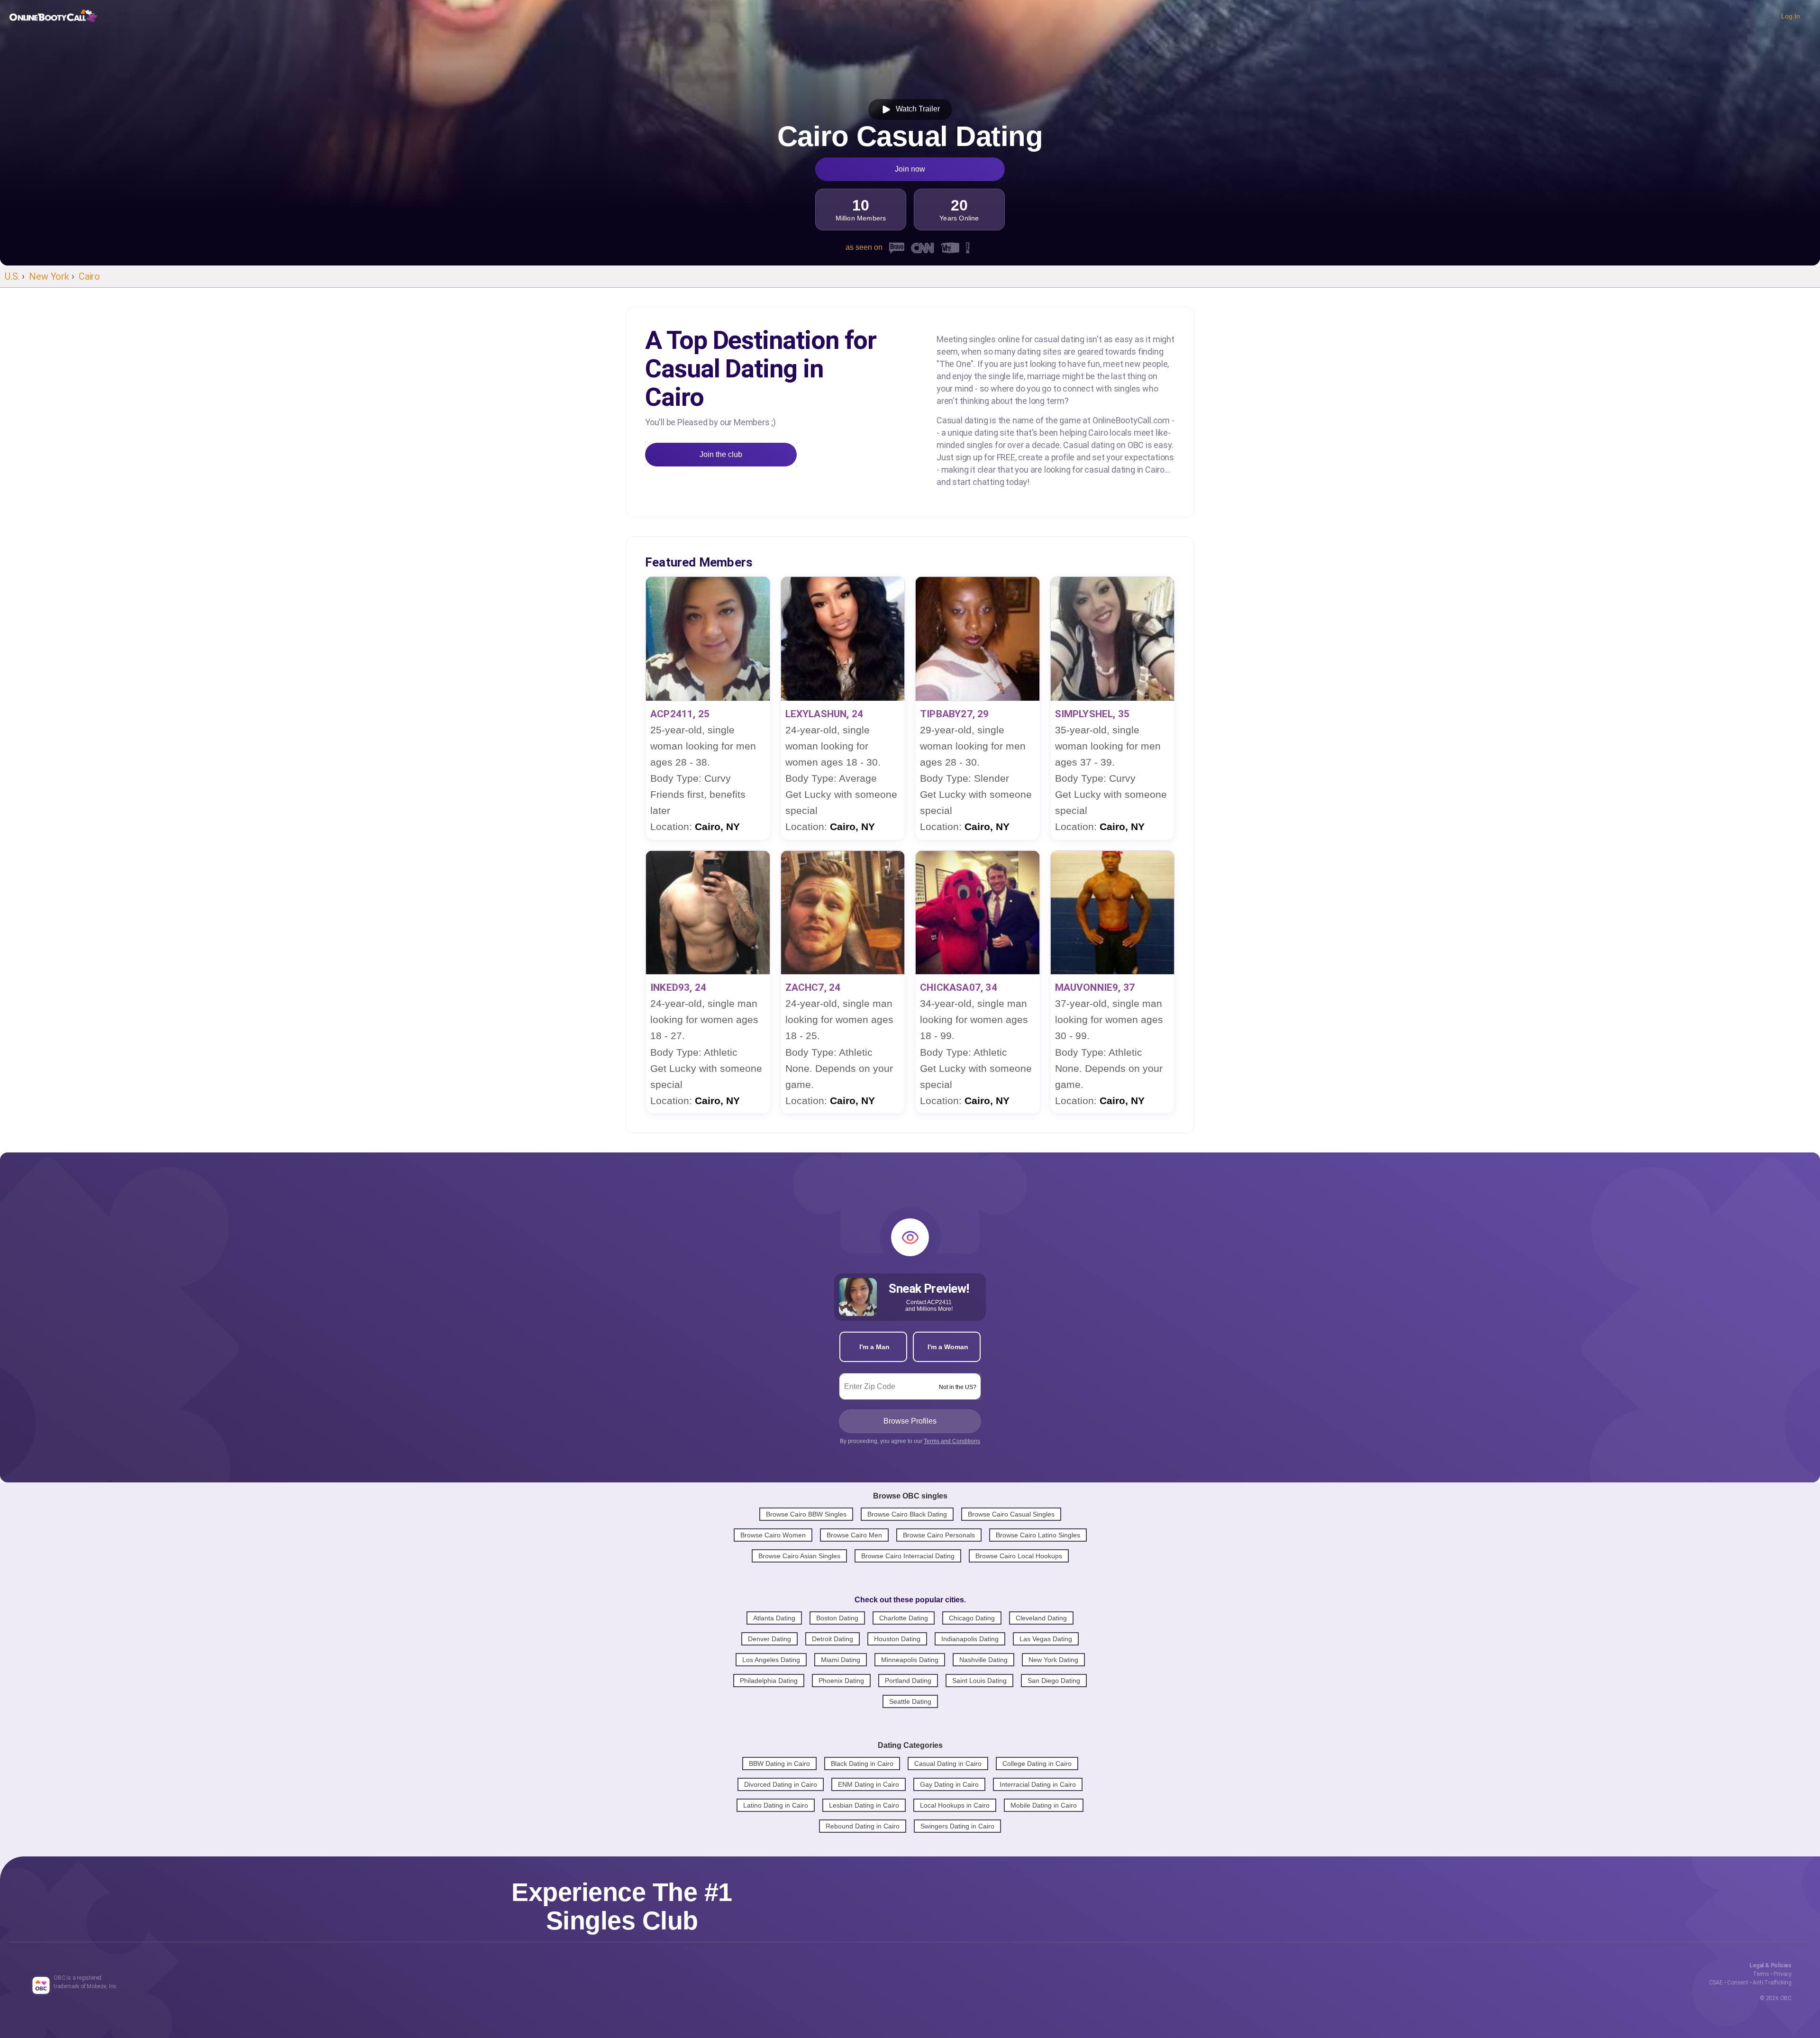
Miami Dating (841, 1660)
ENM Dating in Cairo (869, 1784)
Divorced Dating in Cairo (781, 1784)
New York (49, 276)
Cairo (89, 276)
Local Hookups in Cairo (955, 1805)
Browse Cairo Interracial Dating (908, 1556)
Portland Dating (908, 1681)
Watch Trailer (916, 109)
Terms (1761, 1974)
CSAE (1716, 1983)
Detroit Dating (833, 1639)
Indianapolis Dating (970, 1639)
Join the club (721, 454)
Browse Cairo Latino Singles (1038, 1535)
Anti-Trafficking (1772, 1983)
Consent (1738, 1983)
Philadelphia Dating (769, 1681)
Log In (1791, 16)
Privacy (1783, 1974)
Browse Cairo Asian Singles (799, 1556)
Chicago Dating (972, 1618)
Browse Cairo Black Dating (907, 1514)
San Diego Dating (1054, 1681)
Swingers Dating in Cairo (957, 1826)
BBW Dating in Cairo (779, 1764)
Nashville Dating (983, 1660)
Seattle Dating (910, 1701)
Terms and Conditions (952, 1441)
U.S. (12, 276)
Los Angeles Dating (771, 1660)
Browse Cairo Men (854, 1535)
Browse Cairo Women (773, 1535)
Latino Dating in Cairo (776, 1805)
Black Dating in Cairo (862, 1764)
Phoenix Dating (841, 1681)
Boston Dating (837, 1618)
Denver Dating (769, 1639)
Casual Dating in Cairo (948, 1764)
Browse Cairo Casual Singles (1011, 1514)
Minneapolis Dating (910, 1660)
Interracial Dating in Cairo (1038, 1784)
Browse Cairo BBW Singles (806, 1514)
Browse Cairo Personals (939, 1535)
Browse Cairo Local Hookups (1019, 1556)
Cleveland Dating (1041, 1618)
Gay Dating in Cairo (949, 1784)
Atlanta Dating (774, 1618)
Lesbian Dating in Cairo (864, 1805)
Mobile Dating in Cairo (1044, 1805)
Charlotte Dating (904, 1618)
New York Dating (1053, 1660)
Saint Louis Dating (979, 1681)
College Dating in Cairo (1037, 1764)
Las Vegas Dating (1046, 1639)
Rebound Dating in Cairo (863, 1826)
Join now (910, 169)
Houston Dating (897, 1639)
